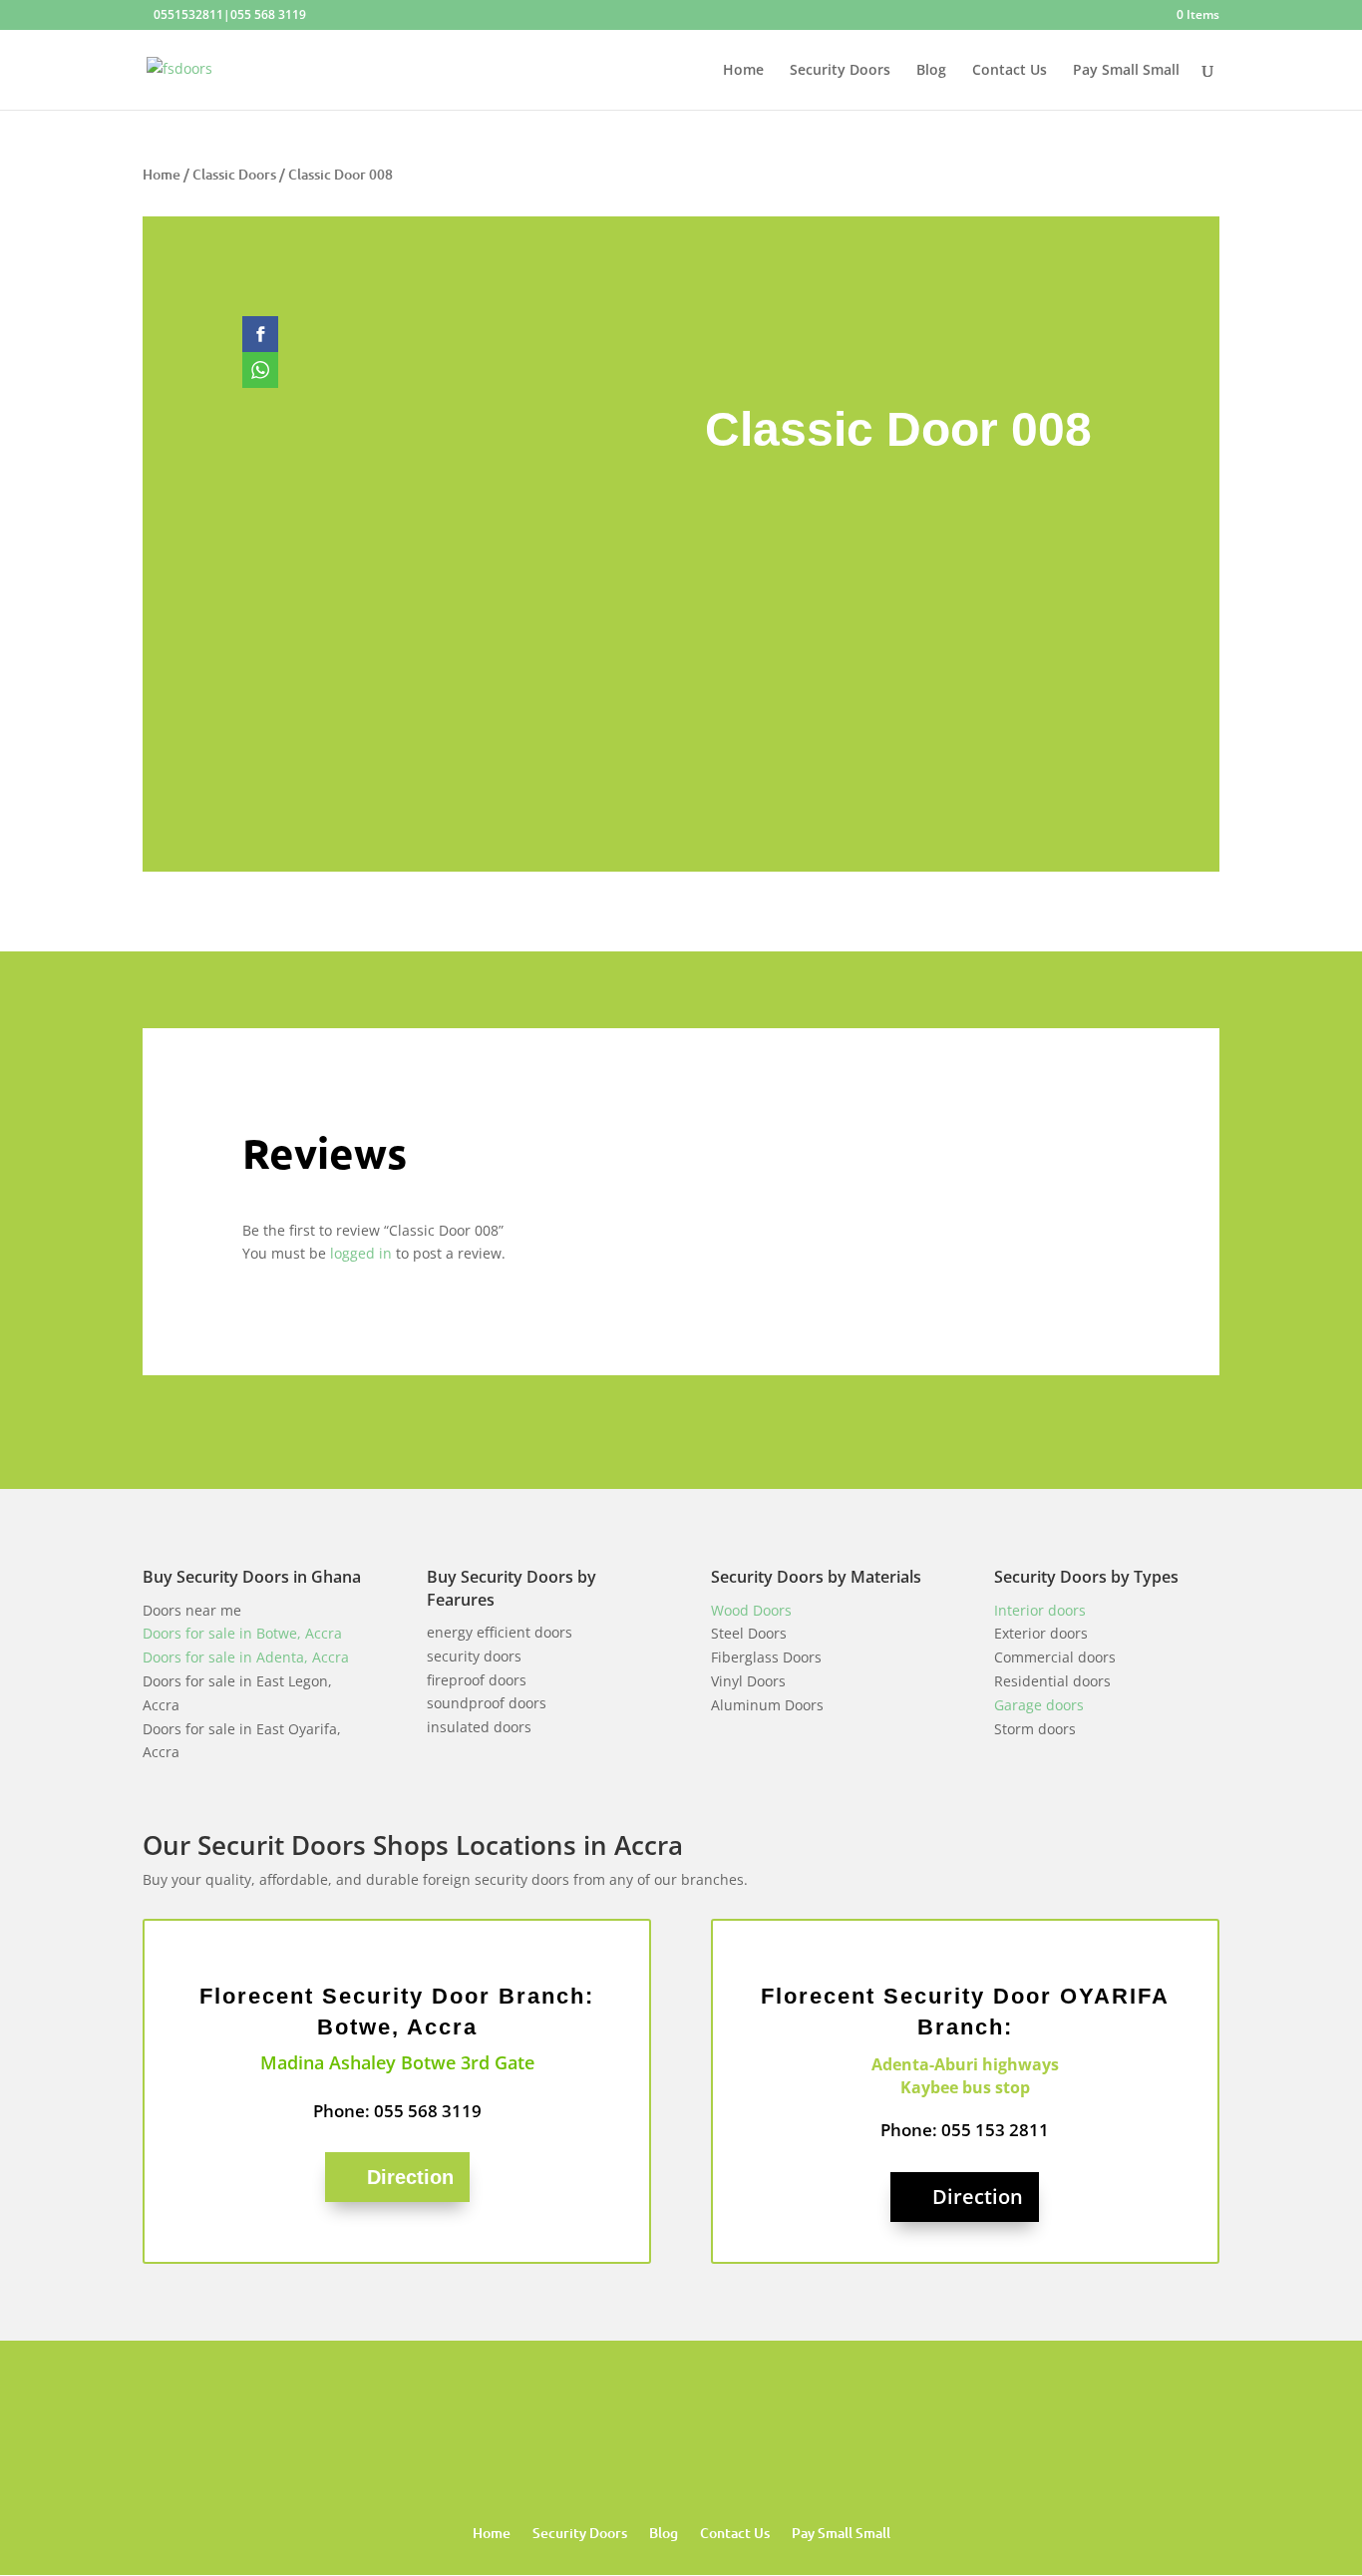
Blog (931, 71)
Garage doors (1039, 1705)
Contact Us (1010, 71)
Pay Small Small (1126, 71)
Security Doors (840, 71)
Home (743, 71)
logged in (361, 1253)
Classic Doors (234, 174)
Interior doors (1040, 1610)
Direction (410, 2177)
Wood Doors (751, 1610)
